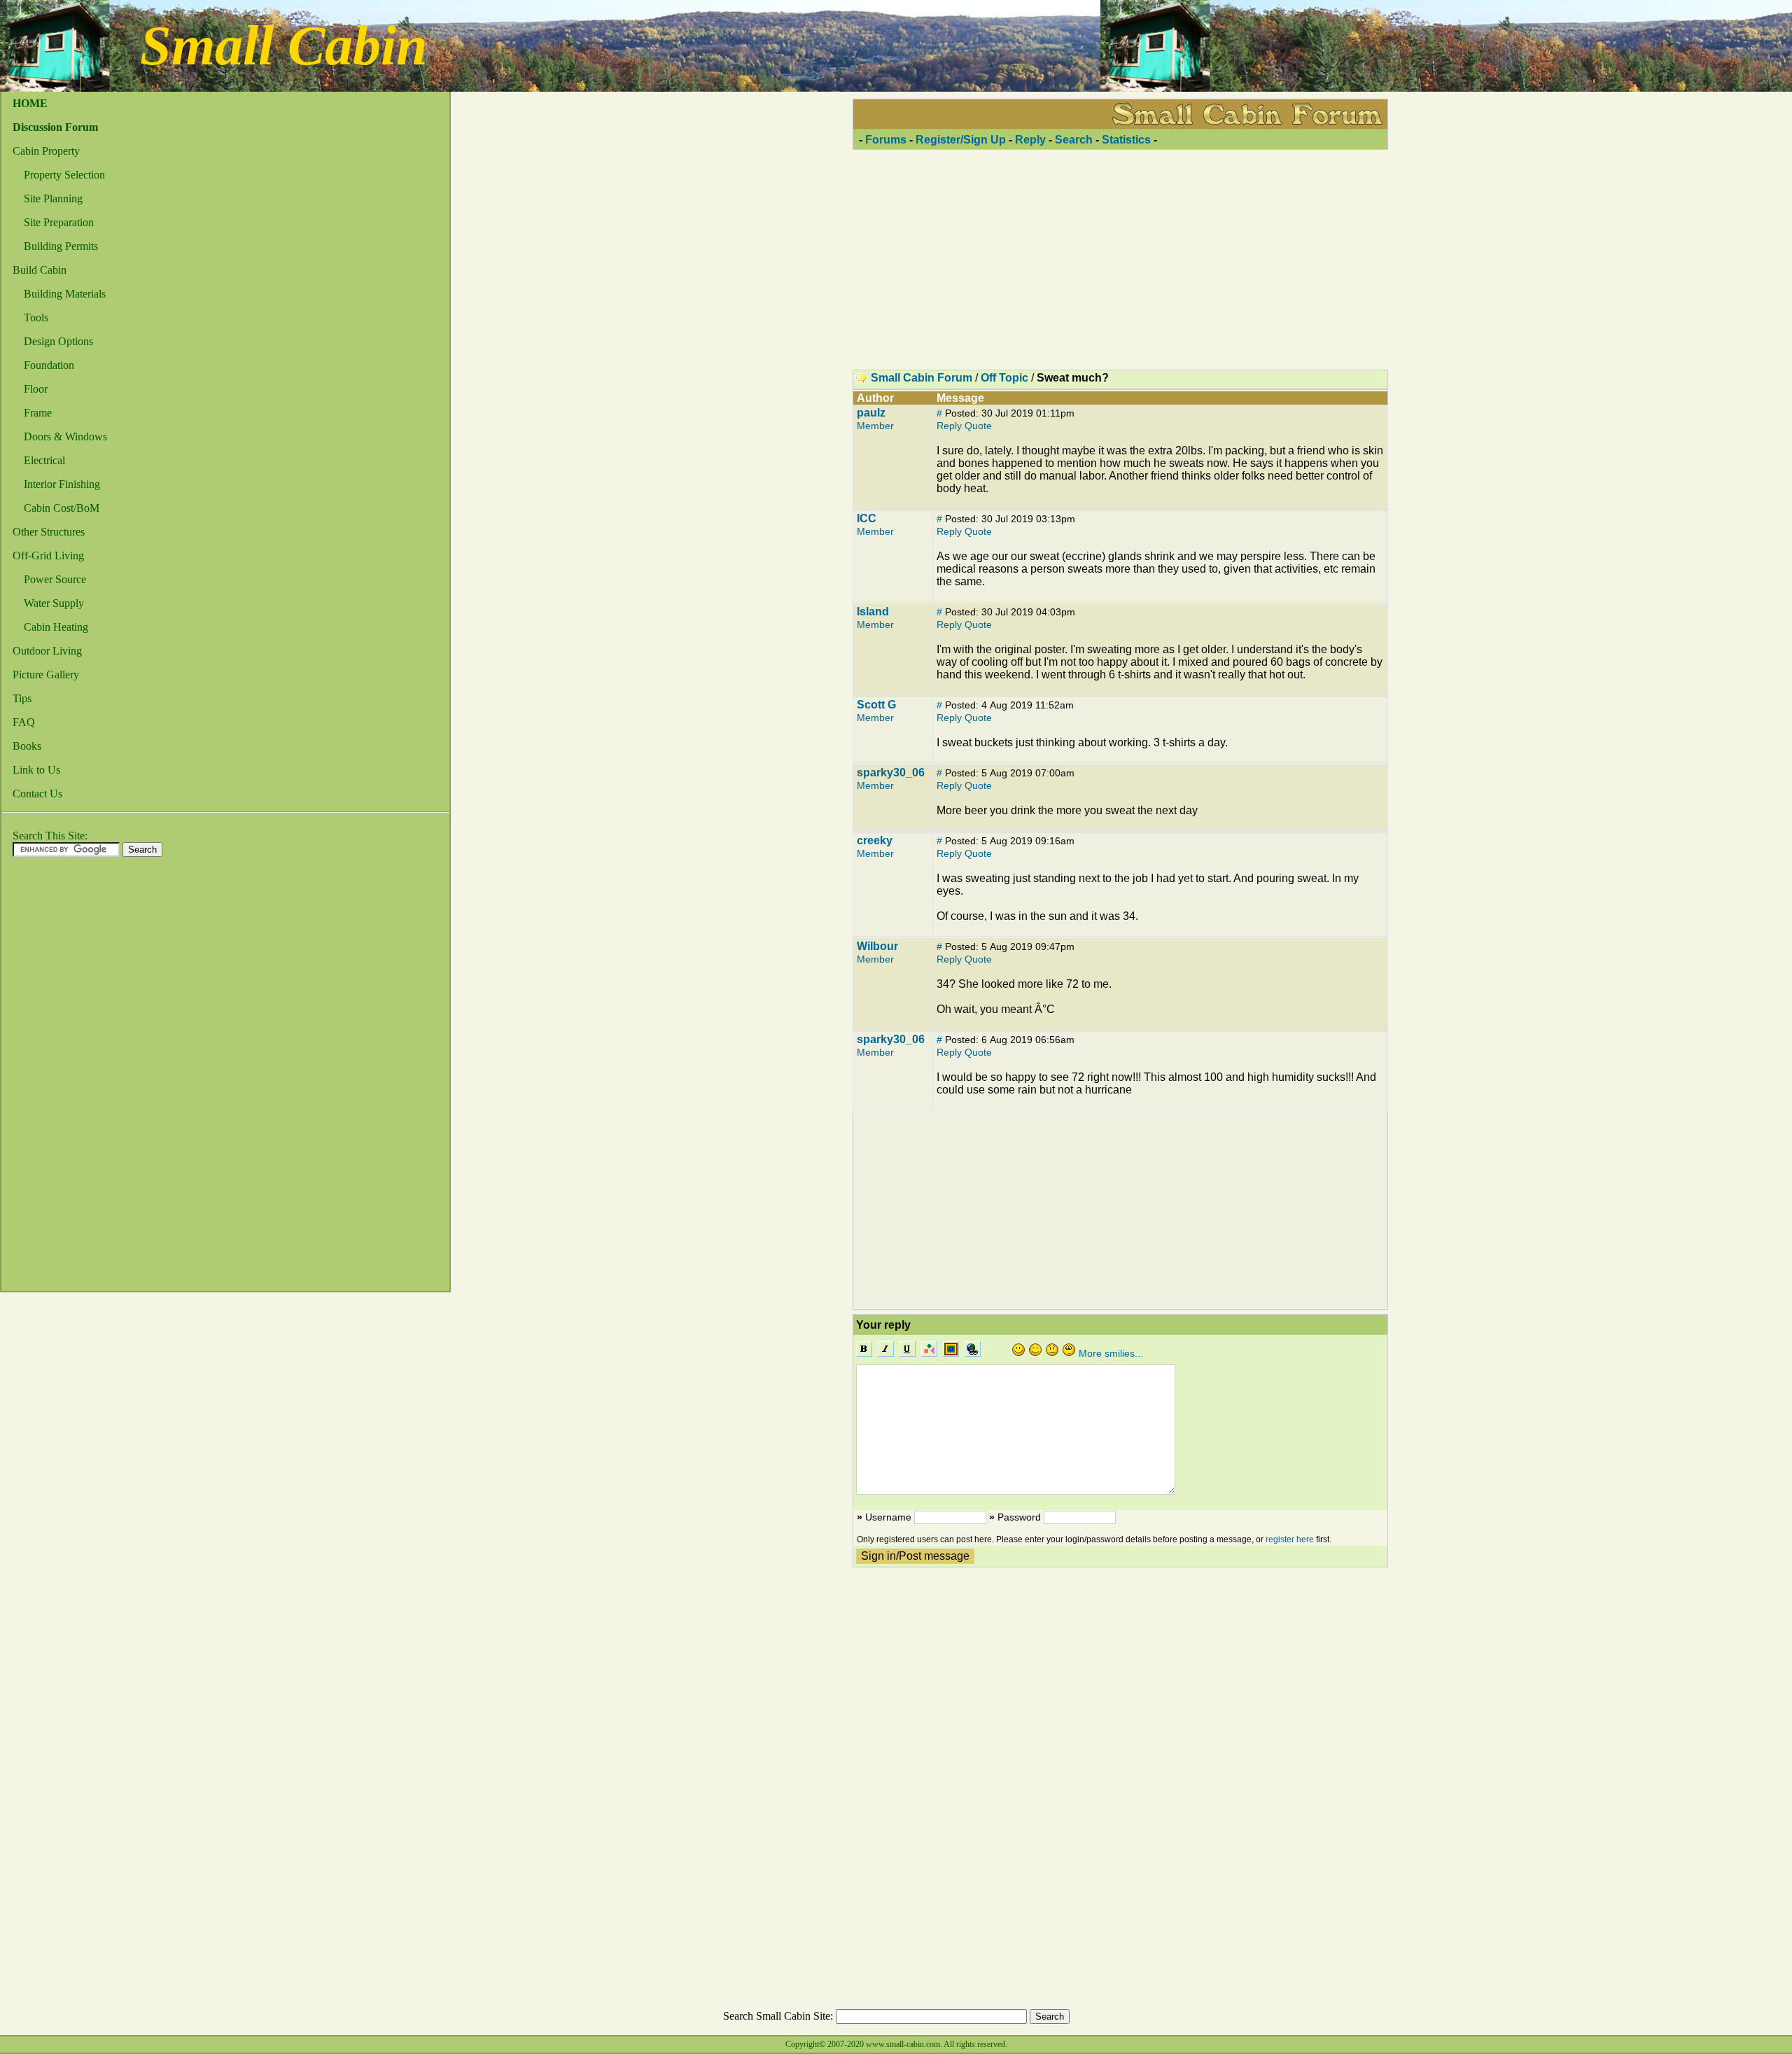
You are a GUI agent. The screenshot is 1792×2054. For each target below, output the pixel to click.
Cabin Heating (56, 627)
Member (875, 426)
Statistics (1126, 140)
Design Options (58, 341)
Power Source (55, 579)
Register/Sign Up (961, 140)
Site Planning (53, 198)
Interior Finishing (62, 484)
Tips (22, 698)
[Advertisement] (57, 1078)
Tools (36, 317)
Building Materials (65, 294)
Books (27, 746)
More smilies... (1111, 1353)
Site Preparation (59, 222)
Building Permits (61, 246)
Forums (886, 140)
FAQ (24, 722)
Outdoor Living (47, 651)
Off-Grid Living (48, 556)
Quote (978, 426)
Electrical (44, 460)
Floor (36, 389)
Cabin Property (46, 151)
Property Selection (64, 175)
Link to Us (36, 770)
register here (1290, 1539)
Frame (38, 413)
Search (1074, 140)
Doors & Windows (65, 436)
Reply (1030, 140)
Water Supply (54, 603)
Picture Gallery (46, 675)
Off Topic (1004, 378)
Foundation (49, 365)
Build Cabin (40, 270)
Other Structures (49, 532)
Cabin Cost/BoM (62, 508)
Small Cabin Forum (922, 378)
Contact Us (37, 794)
